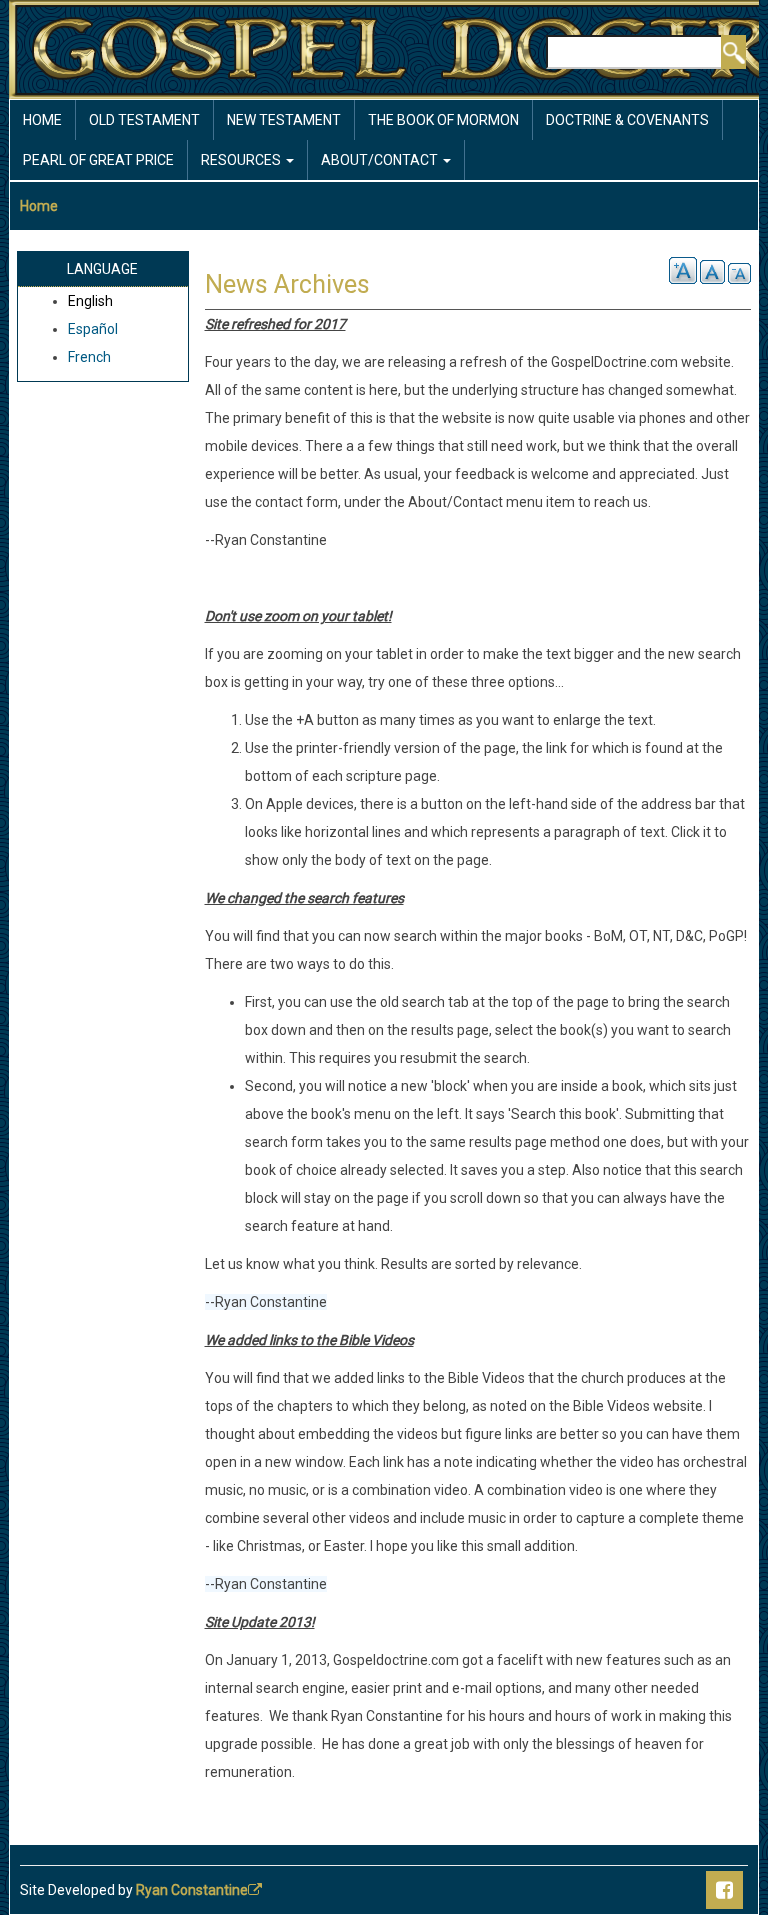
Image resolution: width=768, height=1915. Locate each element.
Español (93, 329)
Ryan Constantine (192, 1890)
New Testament (284, 120)
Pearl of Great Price (98, 160)
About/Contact (381, 160)
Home (42, 120)
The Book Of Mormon (443, 120)
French (89, 357)
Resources (242, 160)
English (90, 301)
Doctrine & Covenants (627, 120)
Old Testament (144, 120)
